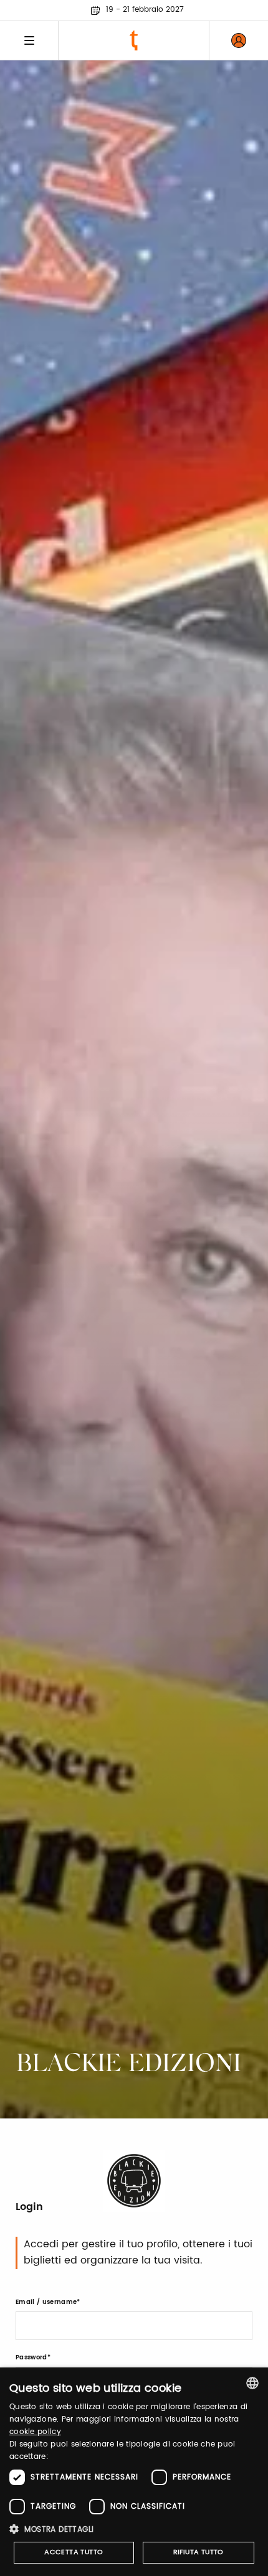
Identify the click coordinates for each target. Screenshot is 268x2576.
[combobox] (252, 2383)
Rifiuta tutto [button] (199, 2552)
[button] (134, 2529)
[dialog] (134, 2472)
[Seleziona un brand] (134, 40)
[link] (239, 40)
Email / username (46, 2302)
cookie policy (35, 2432)
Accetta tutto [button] (74, 2552)
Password (31, 2357)
